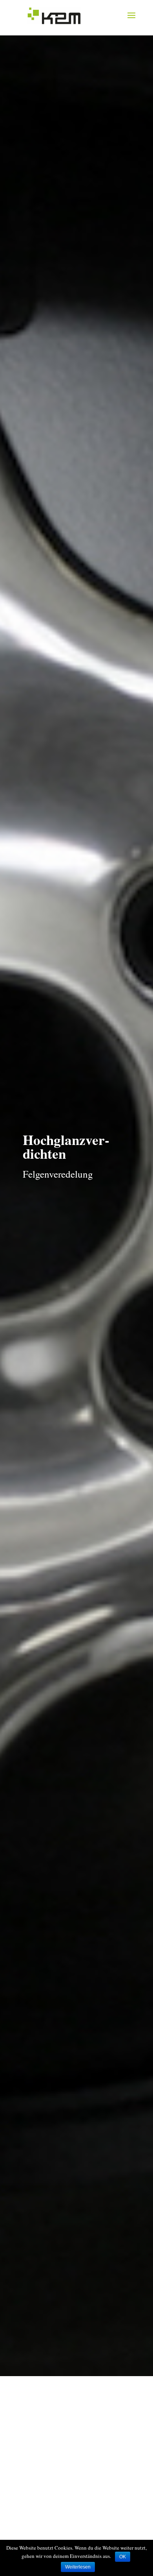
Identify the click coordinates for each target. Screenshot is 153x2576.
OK (123, 2557)
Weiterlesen (78, 2567)
